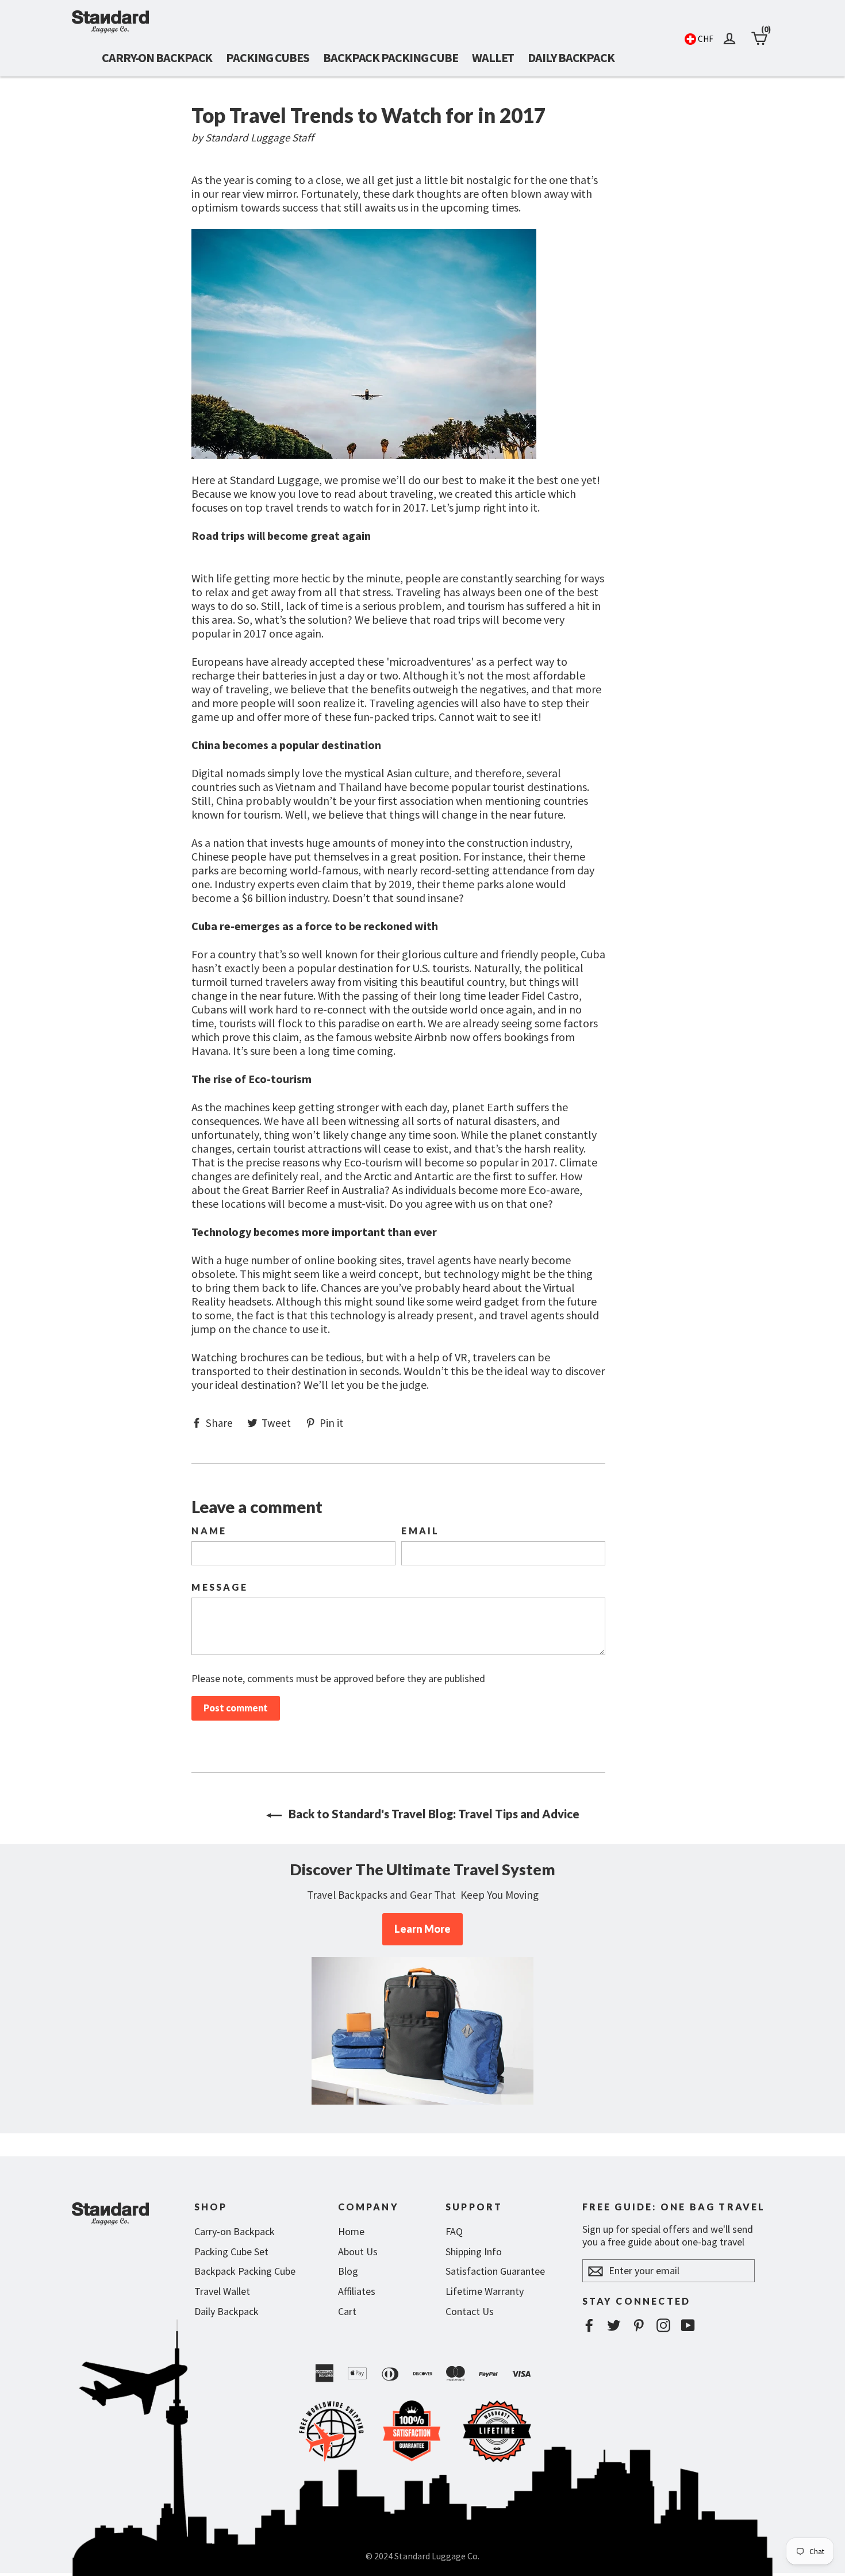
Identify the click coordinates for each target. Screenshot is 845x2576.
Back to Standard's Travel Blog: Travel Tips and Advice (433, 1814)
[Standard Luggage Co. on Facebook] (589, 2325)
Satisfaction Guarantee (495, 2271)
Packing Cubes (268, 57)
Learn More (422, 1929)
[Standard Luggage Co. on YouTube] (688, 2325)
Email (420, 1531)
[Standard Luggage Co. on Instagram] (663, 2325)
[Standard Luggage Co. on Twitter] (614, 2325)
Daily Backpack (571, 57)
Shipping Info (474, 2251)
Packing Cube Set (231, 2251)
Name (209, 1531)
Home (351, 2231)
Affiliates (357, 2291)
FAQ (454, 2231)
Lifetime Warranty (485, 2291)
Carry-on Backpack (157, 57)
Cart (347, 2311)
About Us (358, 2251)
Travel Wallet (222, 2291)
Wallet (493, 57)
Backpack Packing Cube (391, 57)
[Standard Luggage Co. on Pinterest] (639, 2325)
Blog (348, 2271)
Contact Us (470, 2311)
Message (219, 1587)
